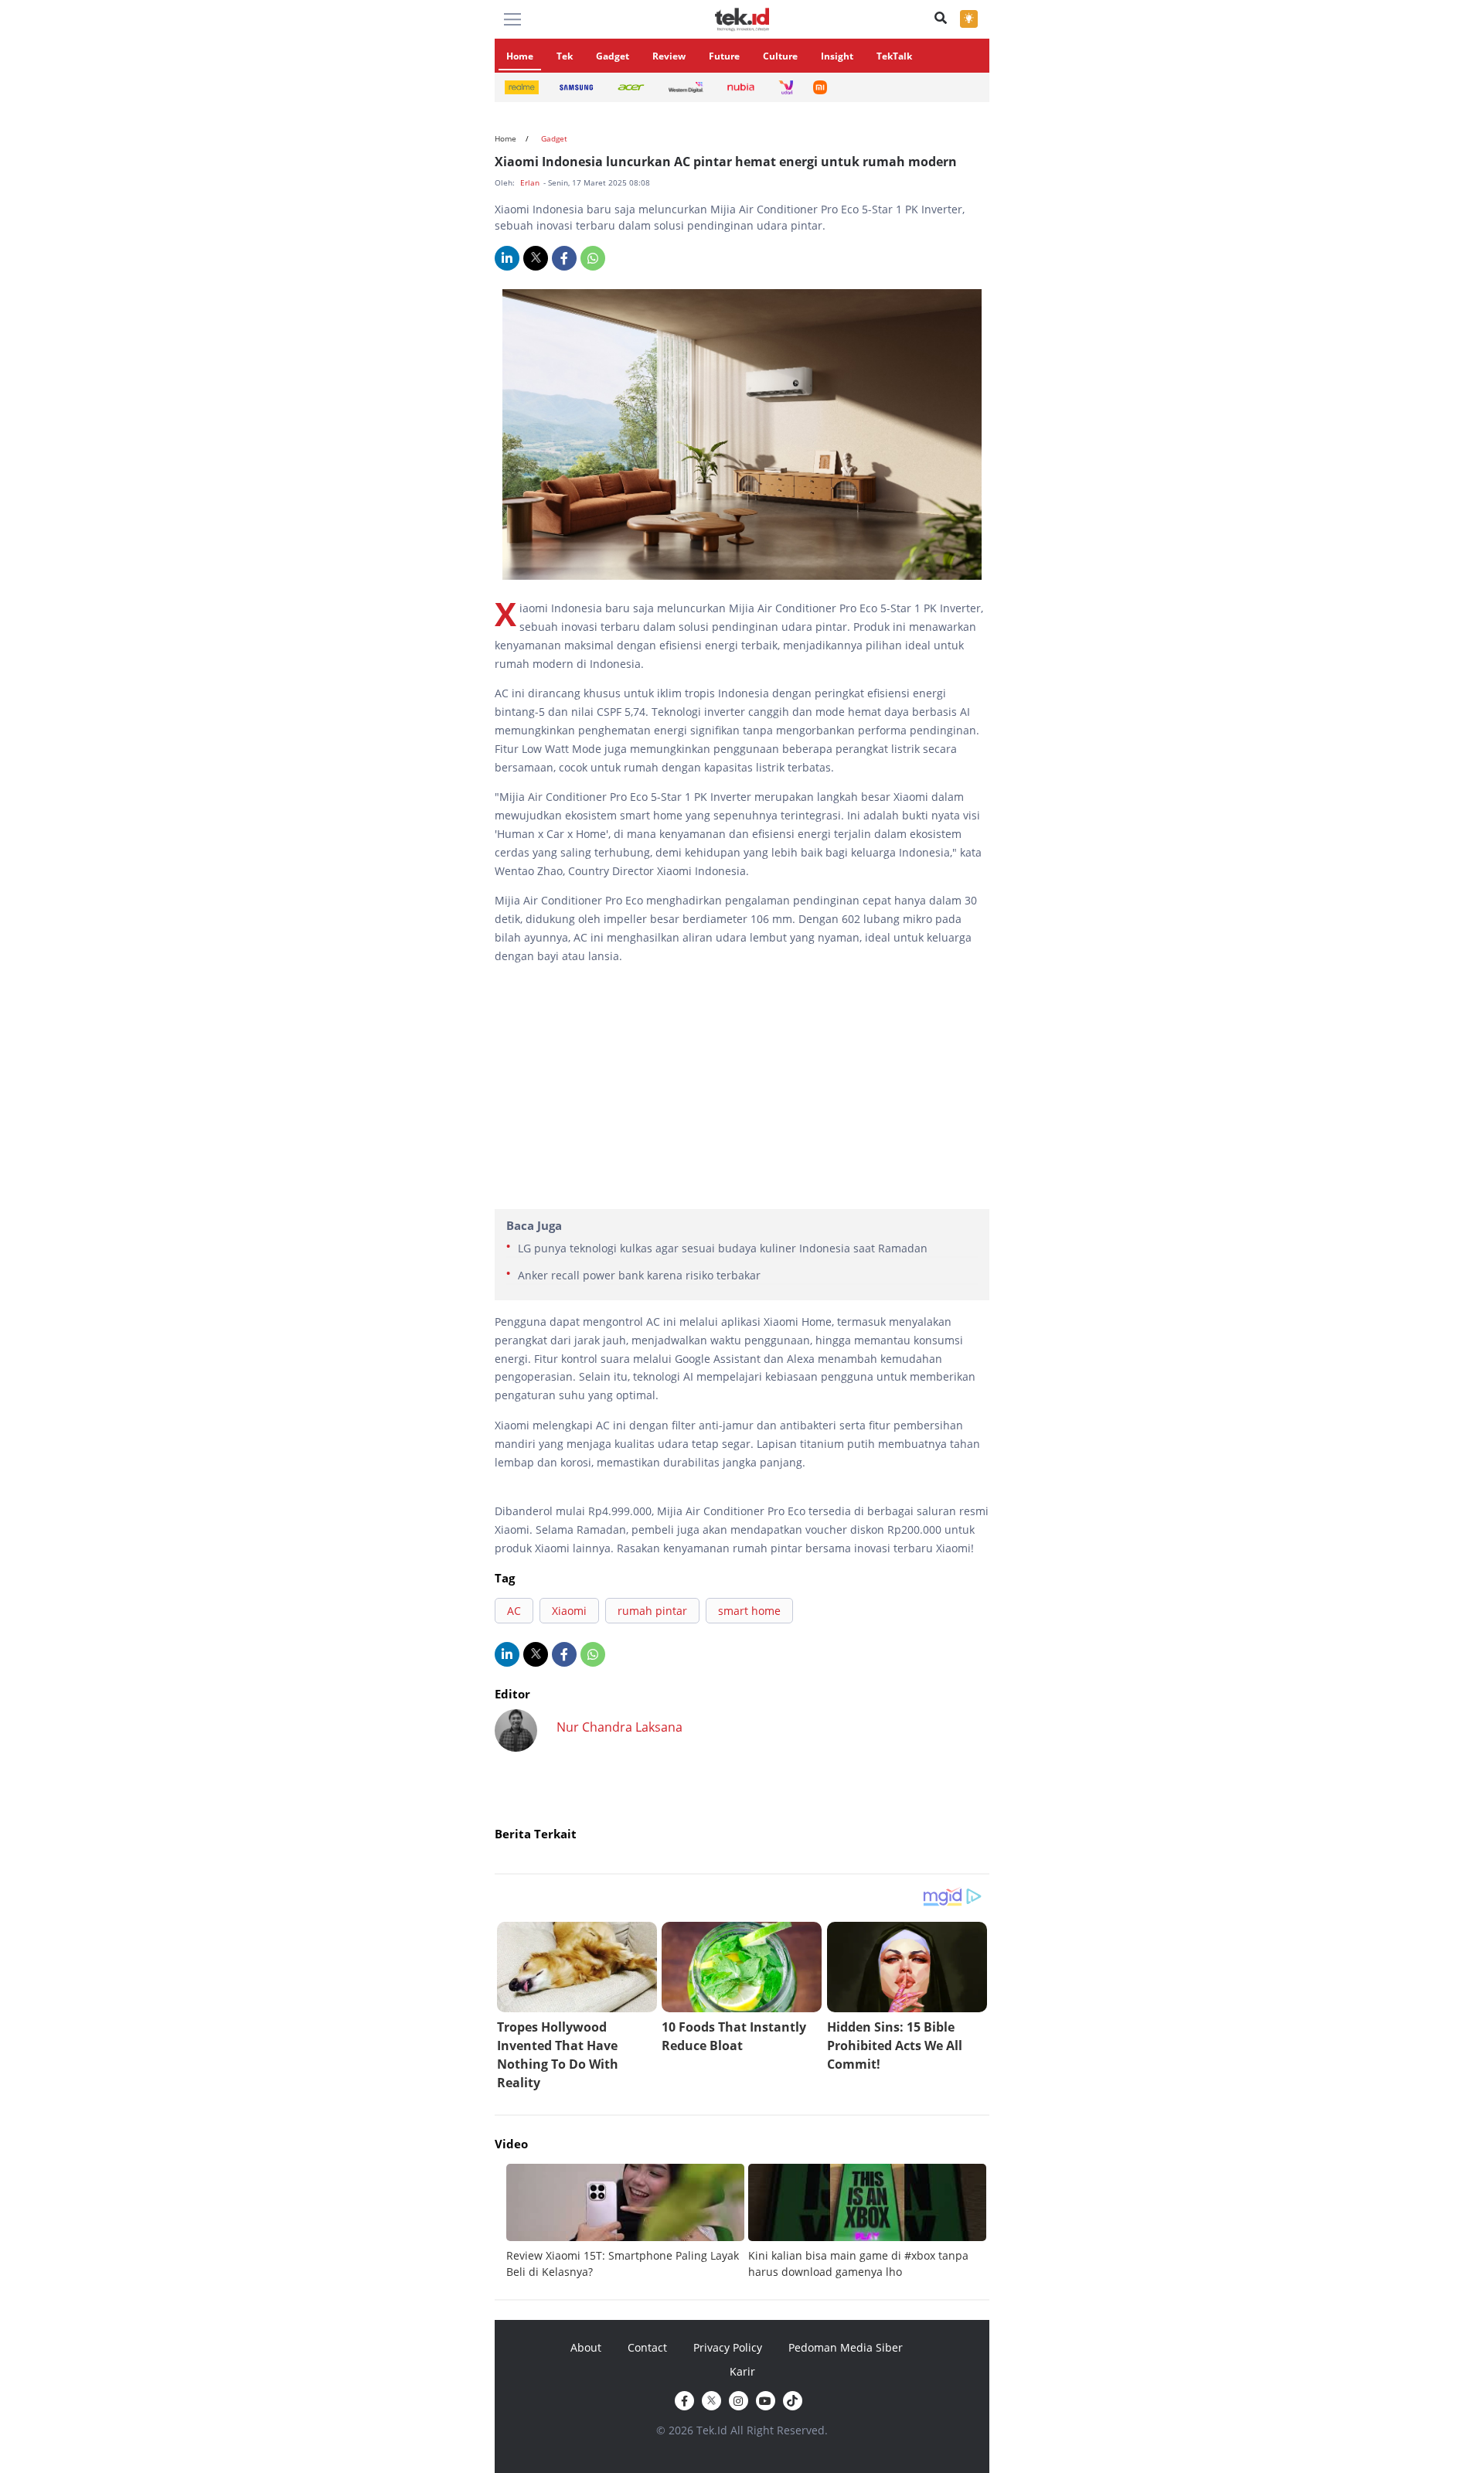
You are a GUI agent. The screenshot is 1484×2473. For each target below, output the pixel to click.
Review (669, 56)
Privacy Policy (728, 2347)
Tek (565, 56)
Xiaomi (569, 1611)
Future (724, 56)
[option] (627, 2222)
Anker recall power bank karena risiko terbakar (639, 1275)
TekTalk (894, 56)
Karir (742, 2371)
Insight (837, 56)
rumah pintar (652, 1611)
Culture (780, 56)
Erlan (531, 182)
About (586, 2347)
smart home (749, 1611)
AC (514, 1611)
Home (520, 56)
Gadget (613, 56)
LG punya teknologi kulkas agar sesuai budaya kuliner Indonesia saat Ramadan (723, 1248)
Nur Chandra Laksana (619, 1727)
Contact (647, 2347)
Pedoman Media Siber (846, 2347)
